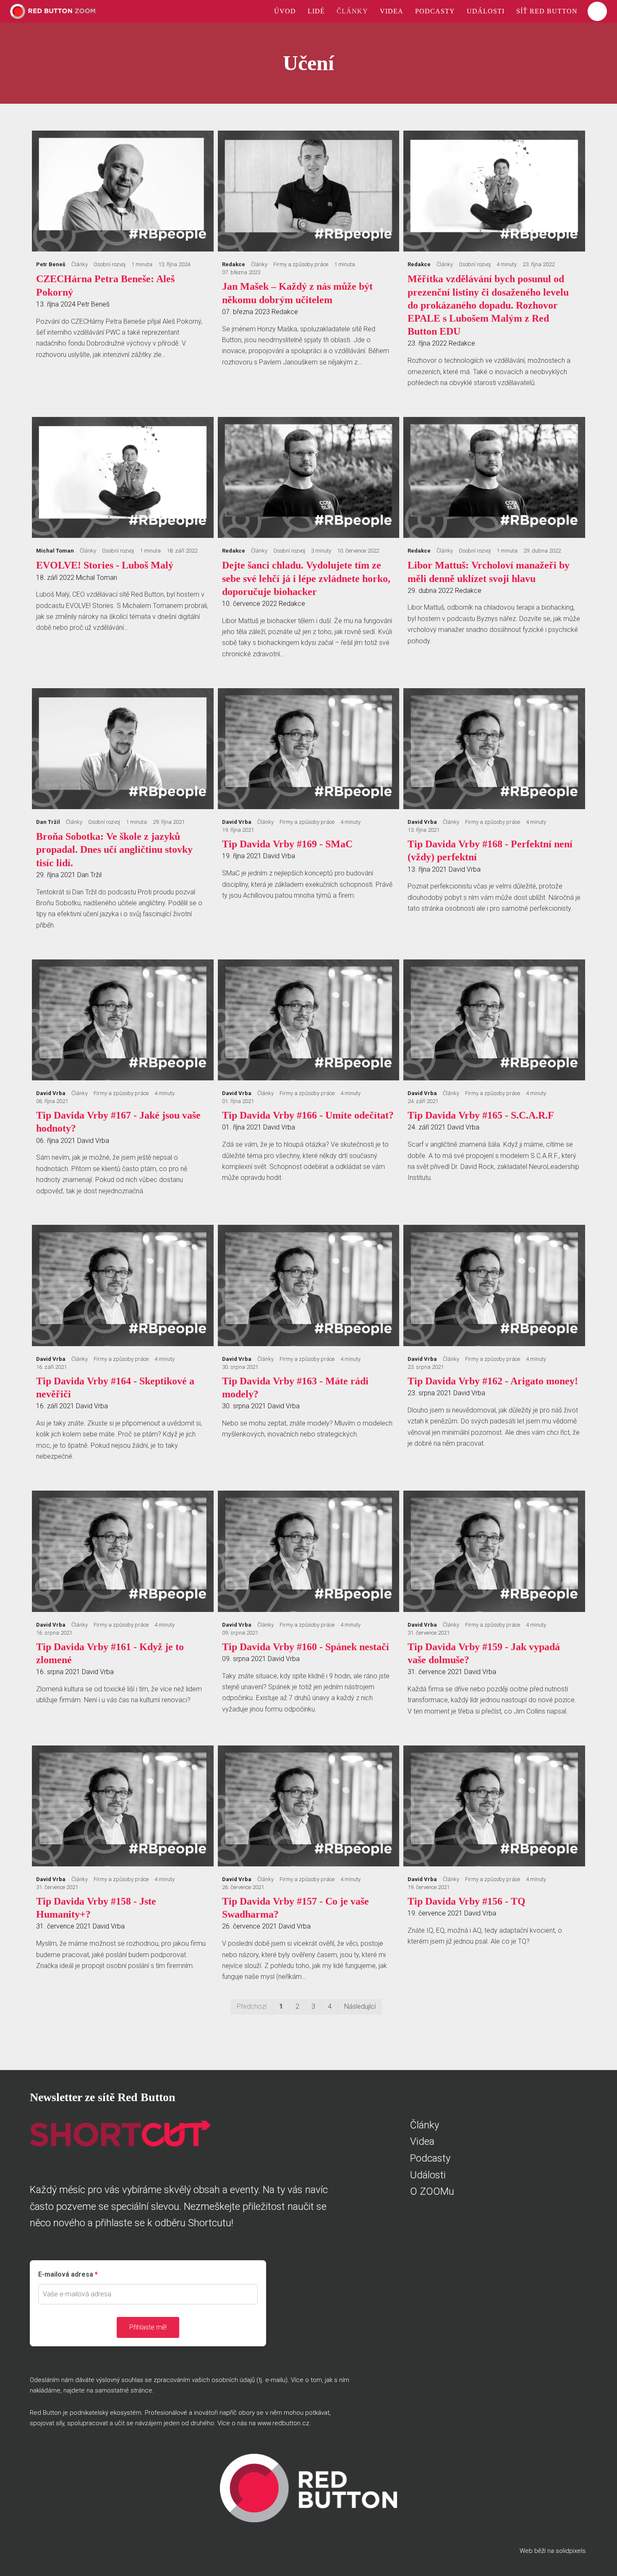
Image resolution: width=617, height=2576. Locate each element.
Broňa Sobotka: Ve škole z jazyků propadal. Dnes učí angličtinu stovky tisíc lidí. (114, 849)
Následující (360, 2006)
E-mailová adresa (66, 2274)
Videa (422, 2141)
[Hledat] (597, 11)
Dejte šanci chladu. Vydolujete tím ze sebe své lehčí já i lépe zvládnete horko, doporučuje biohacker (306, 578)
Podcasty (430, 2158)
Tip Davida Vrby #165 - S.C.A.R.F (481, 1115)
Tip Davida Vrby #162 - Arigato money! (493, 1381)
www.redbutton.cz (283, 2423)
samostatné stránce (124, 2390)
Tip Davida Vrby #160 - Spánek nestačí (306, 1647)
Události (428, 2175)
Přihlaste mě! (148, 2327)
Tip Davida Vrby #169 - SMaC (287, 844)
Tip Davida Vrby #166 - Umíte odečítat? (308, 1115)
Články (425, 2125)
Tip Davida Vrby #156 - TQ (467, 1901)
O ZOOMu (432, 2191)
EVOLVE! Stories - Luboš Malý (105, 565)
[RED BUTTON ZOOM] (53, 11)
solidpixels (571, 2551)
